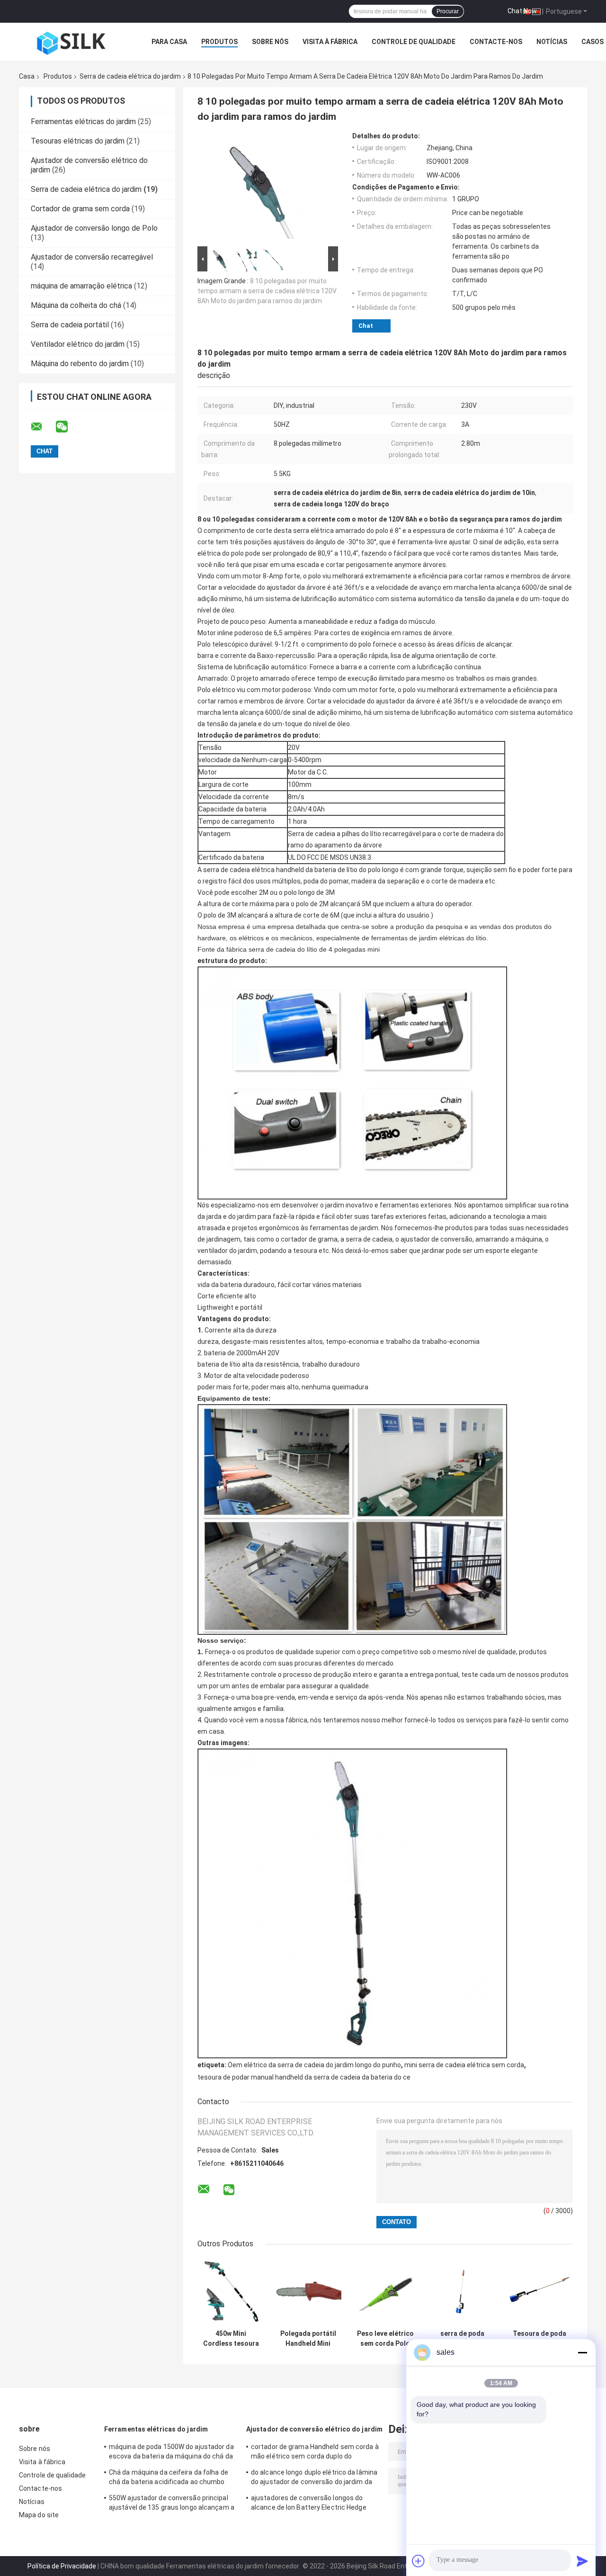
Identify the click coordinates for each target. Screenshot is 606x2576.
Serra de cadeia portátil (70, 325)
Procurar (448, 11)
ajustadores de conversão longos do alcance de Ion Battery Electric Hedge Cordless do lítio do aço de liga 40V (309, 2504)
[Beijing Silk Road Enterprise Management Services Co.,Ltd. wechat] (68, 427)
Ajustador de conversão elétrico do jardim (314, 2429)
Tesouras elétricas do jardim (78, 141)
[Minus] (582, 2352)
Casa (27, 76)
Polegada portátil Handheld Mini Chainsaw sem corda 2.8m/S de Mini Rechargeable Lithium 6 (308, 2339)
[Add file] (419, 2561)
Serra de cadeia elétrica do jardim (130, 76)
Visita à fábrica (330, 42)
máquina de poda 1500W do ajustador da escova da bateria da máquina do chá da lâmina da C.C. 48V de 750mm (171, 2453)
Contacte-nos (496, 42)
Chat (366, 326)
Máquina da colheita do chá (76, 305)
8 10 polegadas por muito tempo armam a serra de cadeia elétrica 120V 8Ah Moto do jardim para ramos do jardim (267, 291)
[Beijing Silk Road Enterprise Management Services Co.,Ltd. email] (43, 427)
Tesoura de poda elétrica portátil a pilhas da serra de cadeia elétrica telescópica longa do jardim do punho (540, 2339)
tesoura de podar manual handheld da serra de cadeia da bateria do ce (304, 2077)
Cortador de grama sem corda (80, 209)
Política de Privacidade (62, 2566)
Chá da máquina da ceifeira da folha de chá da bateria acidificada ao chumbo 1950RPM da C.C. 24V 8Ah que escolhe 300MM (169, 2478)
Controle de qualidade (414, 42)
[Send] (582, 2561)
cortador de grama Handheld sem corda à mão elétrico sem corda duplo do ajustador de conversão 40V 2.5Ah (315, 2453)
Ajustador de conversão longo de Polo (94, 228)
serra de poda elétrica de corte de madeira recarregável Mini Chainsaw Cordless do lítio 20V (462, 2339)
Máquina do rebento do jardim (80, 364)
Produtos (219, 42)
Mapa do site (39, 2515)
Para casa (169, 42)
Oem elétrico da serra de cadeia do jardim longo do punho (314, 2065)
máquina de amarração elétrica (81, 286)
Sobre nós (270, 42)
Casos (593, 42)
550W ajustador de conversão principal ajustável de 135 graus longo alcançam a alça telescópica (172, 2504)
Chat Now (522, 11)
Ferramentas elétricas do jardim (83, 122)
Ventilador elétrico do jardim (78, 344)
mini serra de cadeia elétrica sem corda (464, 2065)
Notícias (552, 42)
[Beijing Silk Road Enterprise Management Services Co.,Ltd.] (71, 42)
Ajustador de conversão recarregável (92, 257)
